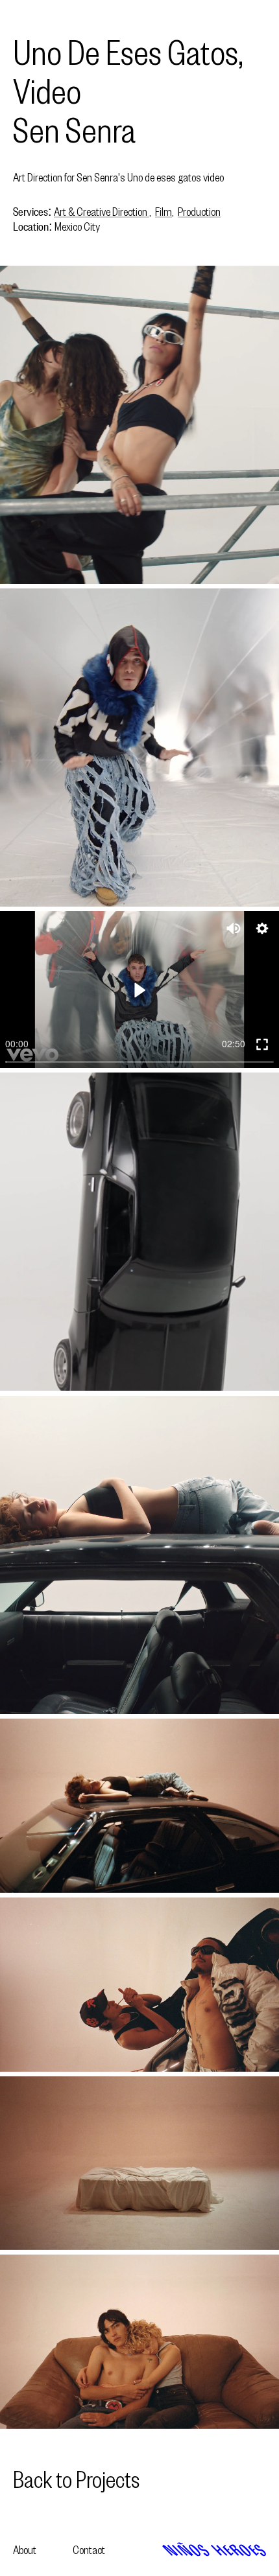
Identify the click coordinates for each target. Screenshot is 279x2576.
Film (164, 212)
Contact (89, 2550)
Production (199, 212)
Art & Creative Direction (102, 212)
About (25, 2550)
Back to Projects (76, 2479)
